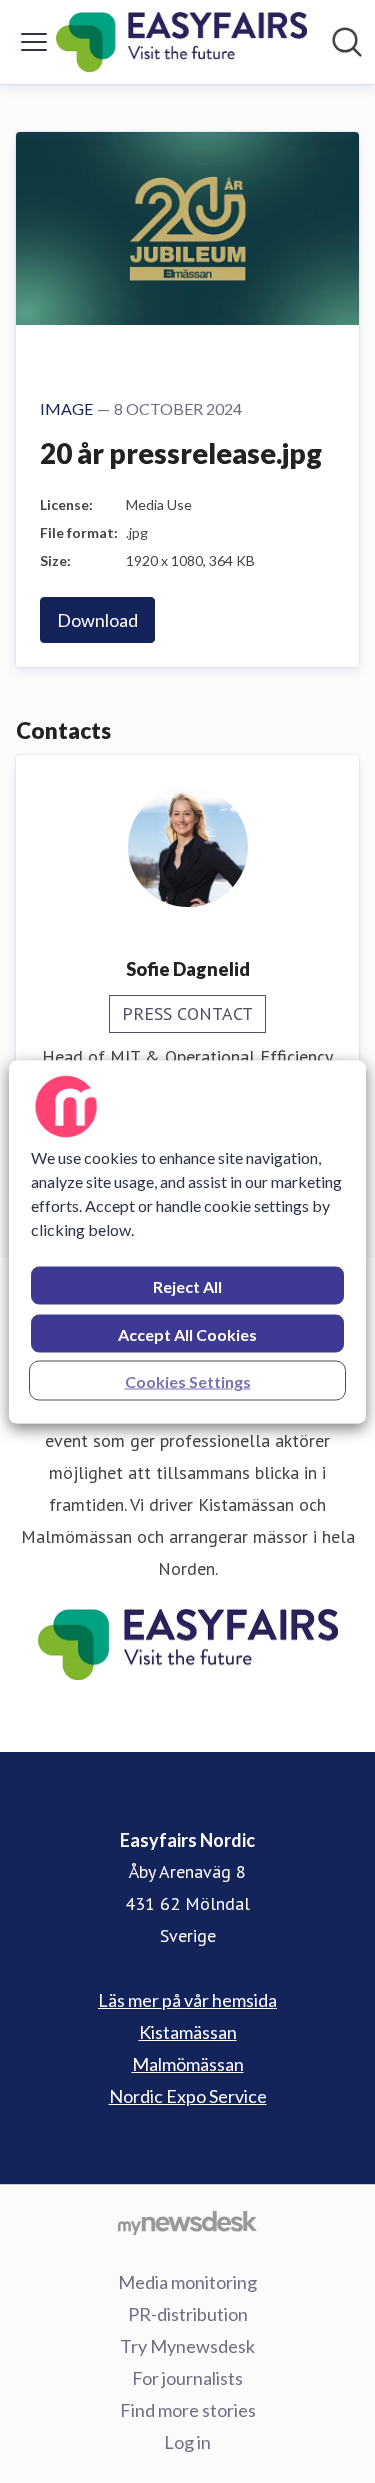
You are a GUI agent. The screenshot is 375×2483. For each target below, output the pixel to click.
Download (97, 620)
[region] (187, 1241)
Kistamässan (188, 2032)
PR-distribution (188, 2314)
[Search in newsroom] (347, 42)
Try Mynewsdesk (187, 2346)
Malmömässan (188, 2064)
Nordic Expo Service (188, 2096)
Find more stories (188, 2410)
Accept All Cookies (187, 1333)
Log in (187, 2442)
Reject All (187, 1285)
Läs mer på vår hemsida (187, 2000)
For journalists (187, 2378)
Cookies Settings (188, 1380)
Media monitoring (187, 2282)
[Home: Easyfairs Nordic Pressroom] (181, 42)
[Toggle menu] (34, 42)
